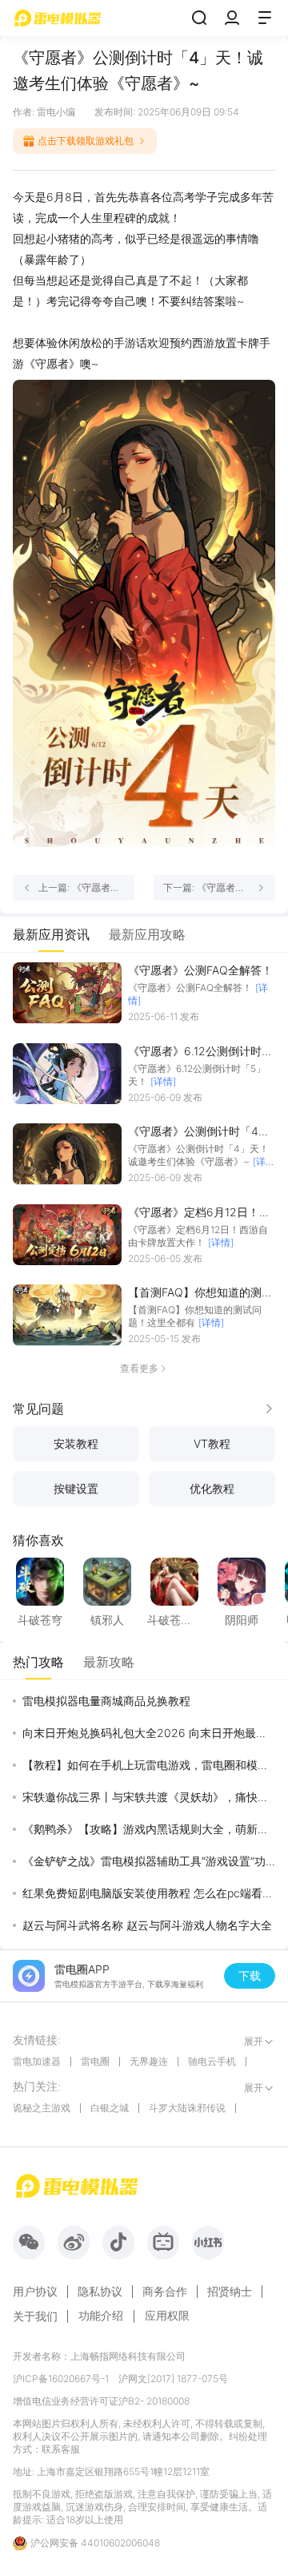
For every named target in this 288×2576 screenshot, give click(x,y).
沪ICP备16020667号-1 (61, 2378)
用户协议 (35, 2292)
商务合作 (165, 2292)
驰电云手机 (212, 2061)
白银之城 (110, 2108)
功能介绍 (101, 2315)
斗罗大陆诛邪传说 (187, 2108)
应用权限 (167, 2315)
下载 (250, 1975)
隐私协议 (100, 2292)
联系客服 (61, 2449)
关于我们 (35, 2316)
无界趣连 (149, 2061)
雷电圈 (95, 2061)
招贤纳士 (230, 2292)
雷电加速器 (37, 2061)
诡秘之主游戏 (42, 2108)
